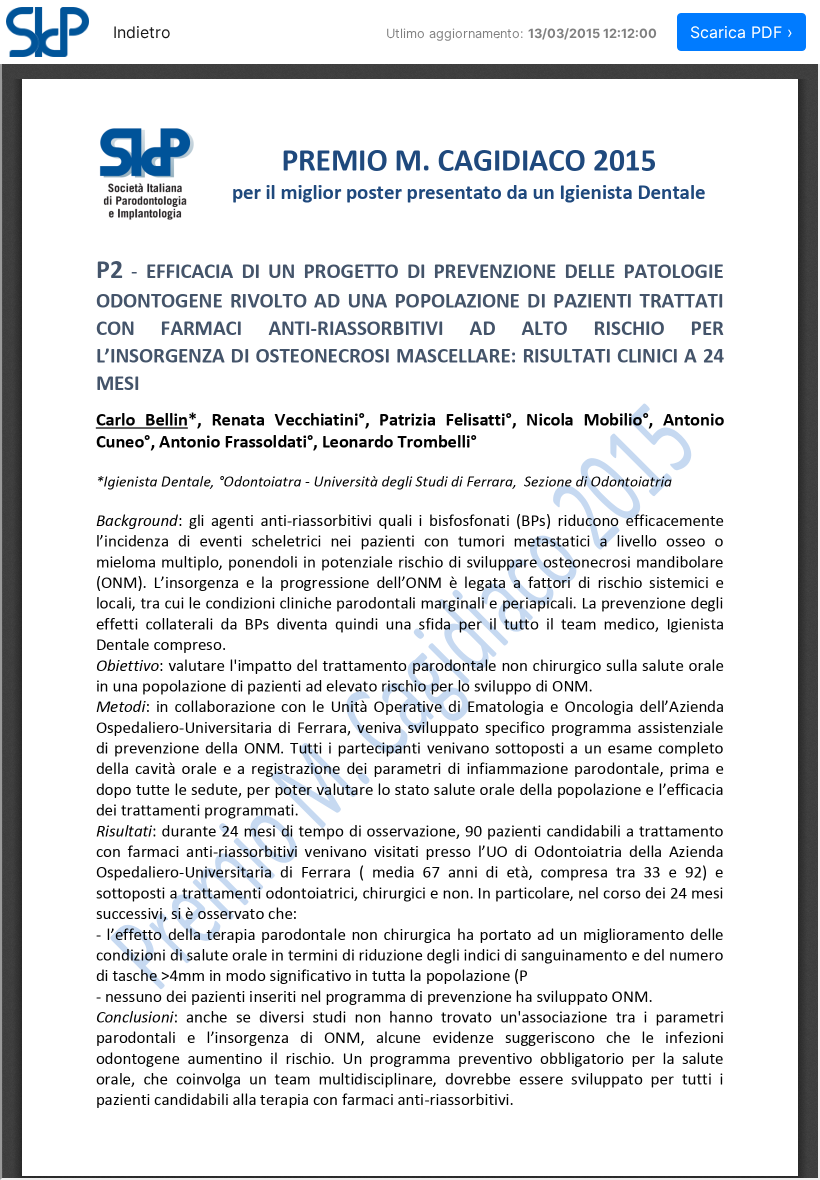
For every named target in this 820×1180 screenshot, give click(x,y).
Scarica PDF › (741, 32)
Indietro (142, 32)
